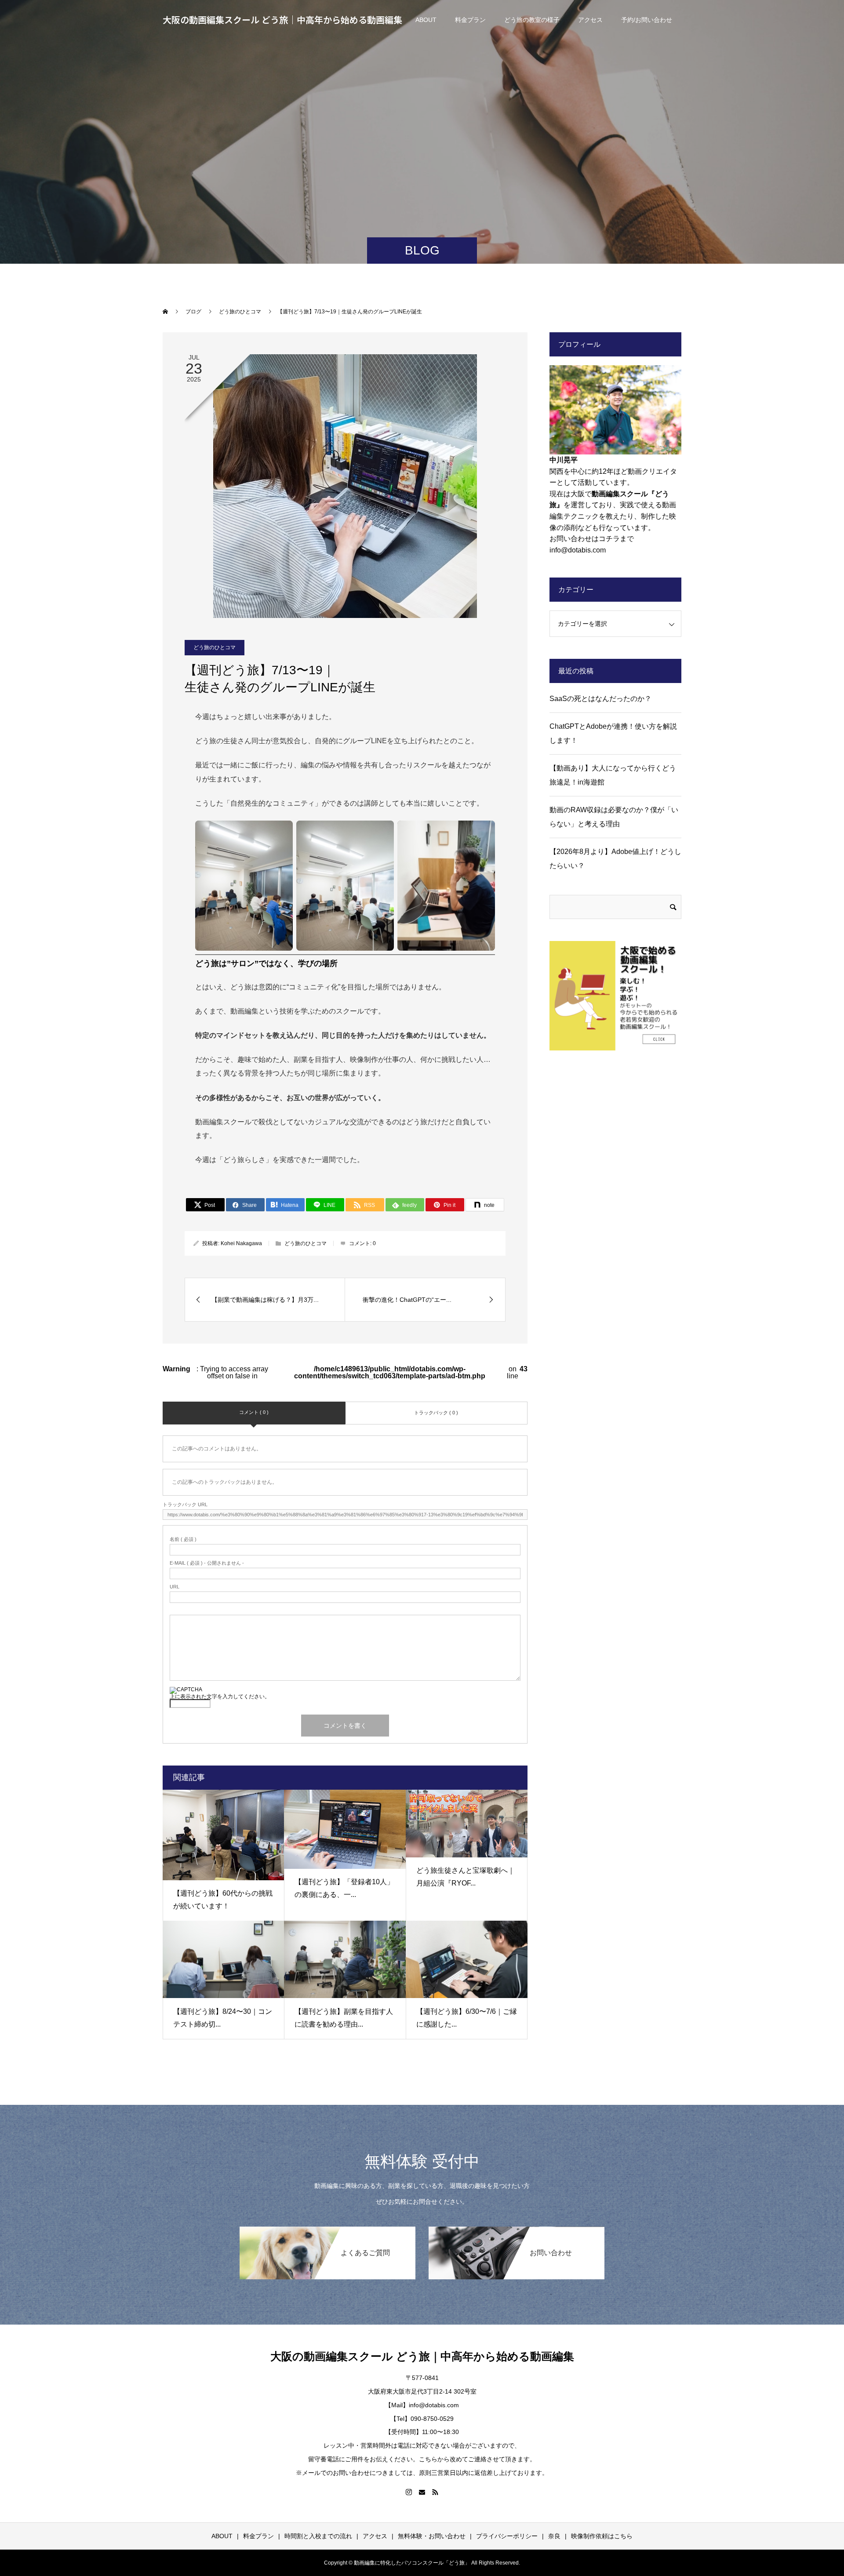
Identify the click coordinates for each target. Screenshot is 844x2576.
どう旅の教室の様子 (532, 20)
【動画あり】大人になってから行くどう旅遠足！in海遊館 (613, 775)
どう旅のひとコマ (215, 647)
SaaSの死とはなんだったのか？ (600, 699)
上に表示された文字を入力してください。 (220, 1697)
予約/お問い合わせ (647, 20)
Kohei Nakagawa (241, 1243)
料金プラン (470, 20)
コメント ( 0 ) (254, 1412)
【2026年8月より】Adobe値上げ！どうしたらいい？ (615, 859)
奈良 (554, 2536)
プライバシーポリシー (507, 2536)
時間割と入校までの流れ (318, 2536)
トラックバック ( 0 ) (436, 1413)
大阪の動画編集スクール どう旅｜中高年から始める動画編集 (282, 20)
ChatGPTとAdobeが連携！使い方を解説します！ (613, 733)
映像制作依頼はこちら (602, 2536)
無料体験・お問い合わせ (432, 2536)
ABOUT (426, 20)
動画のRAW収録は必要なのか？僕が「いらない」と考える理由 (614, 817)
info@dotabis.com (578, 550)
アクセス (590, 20)
